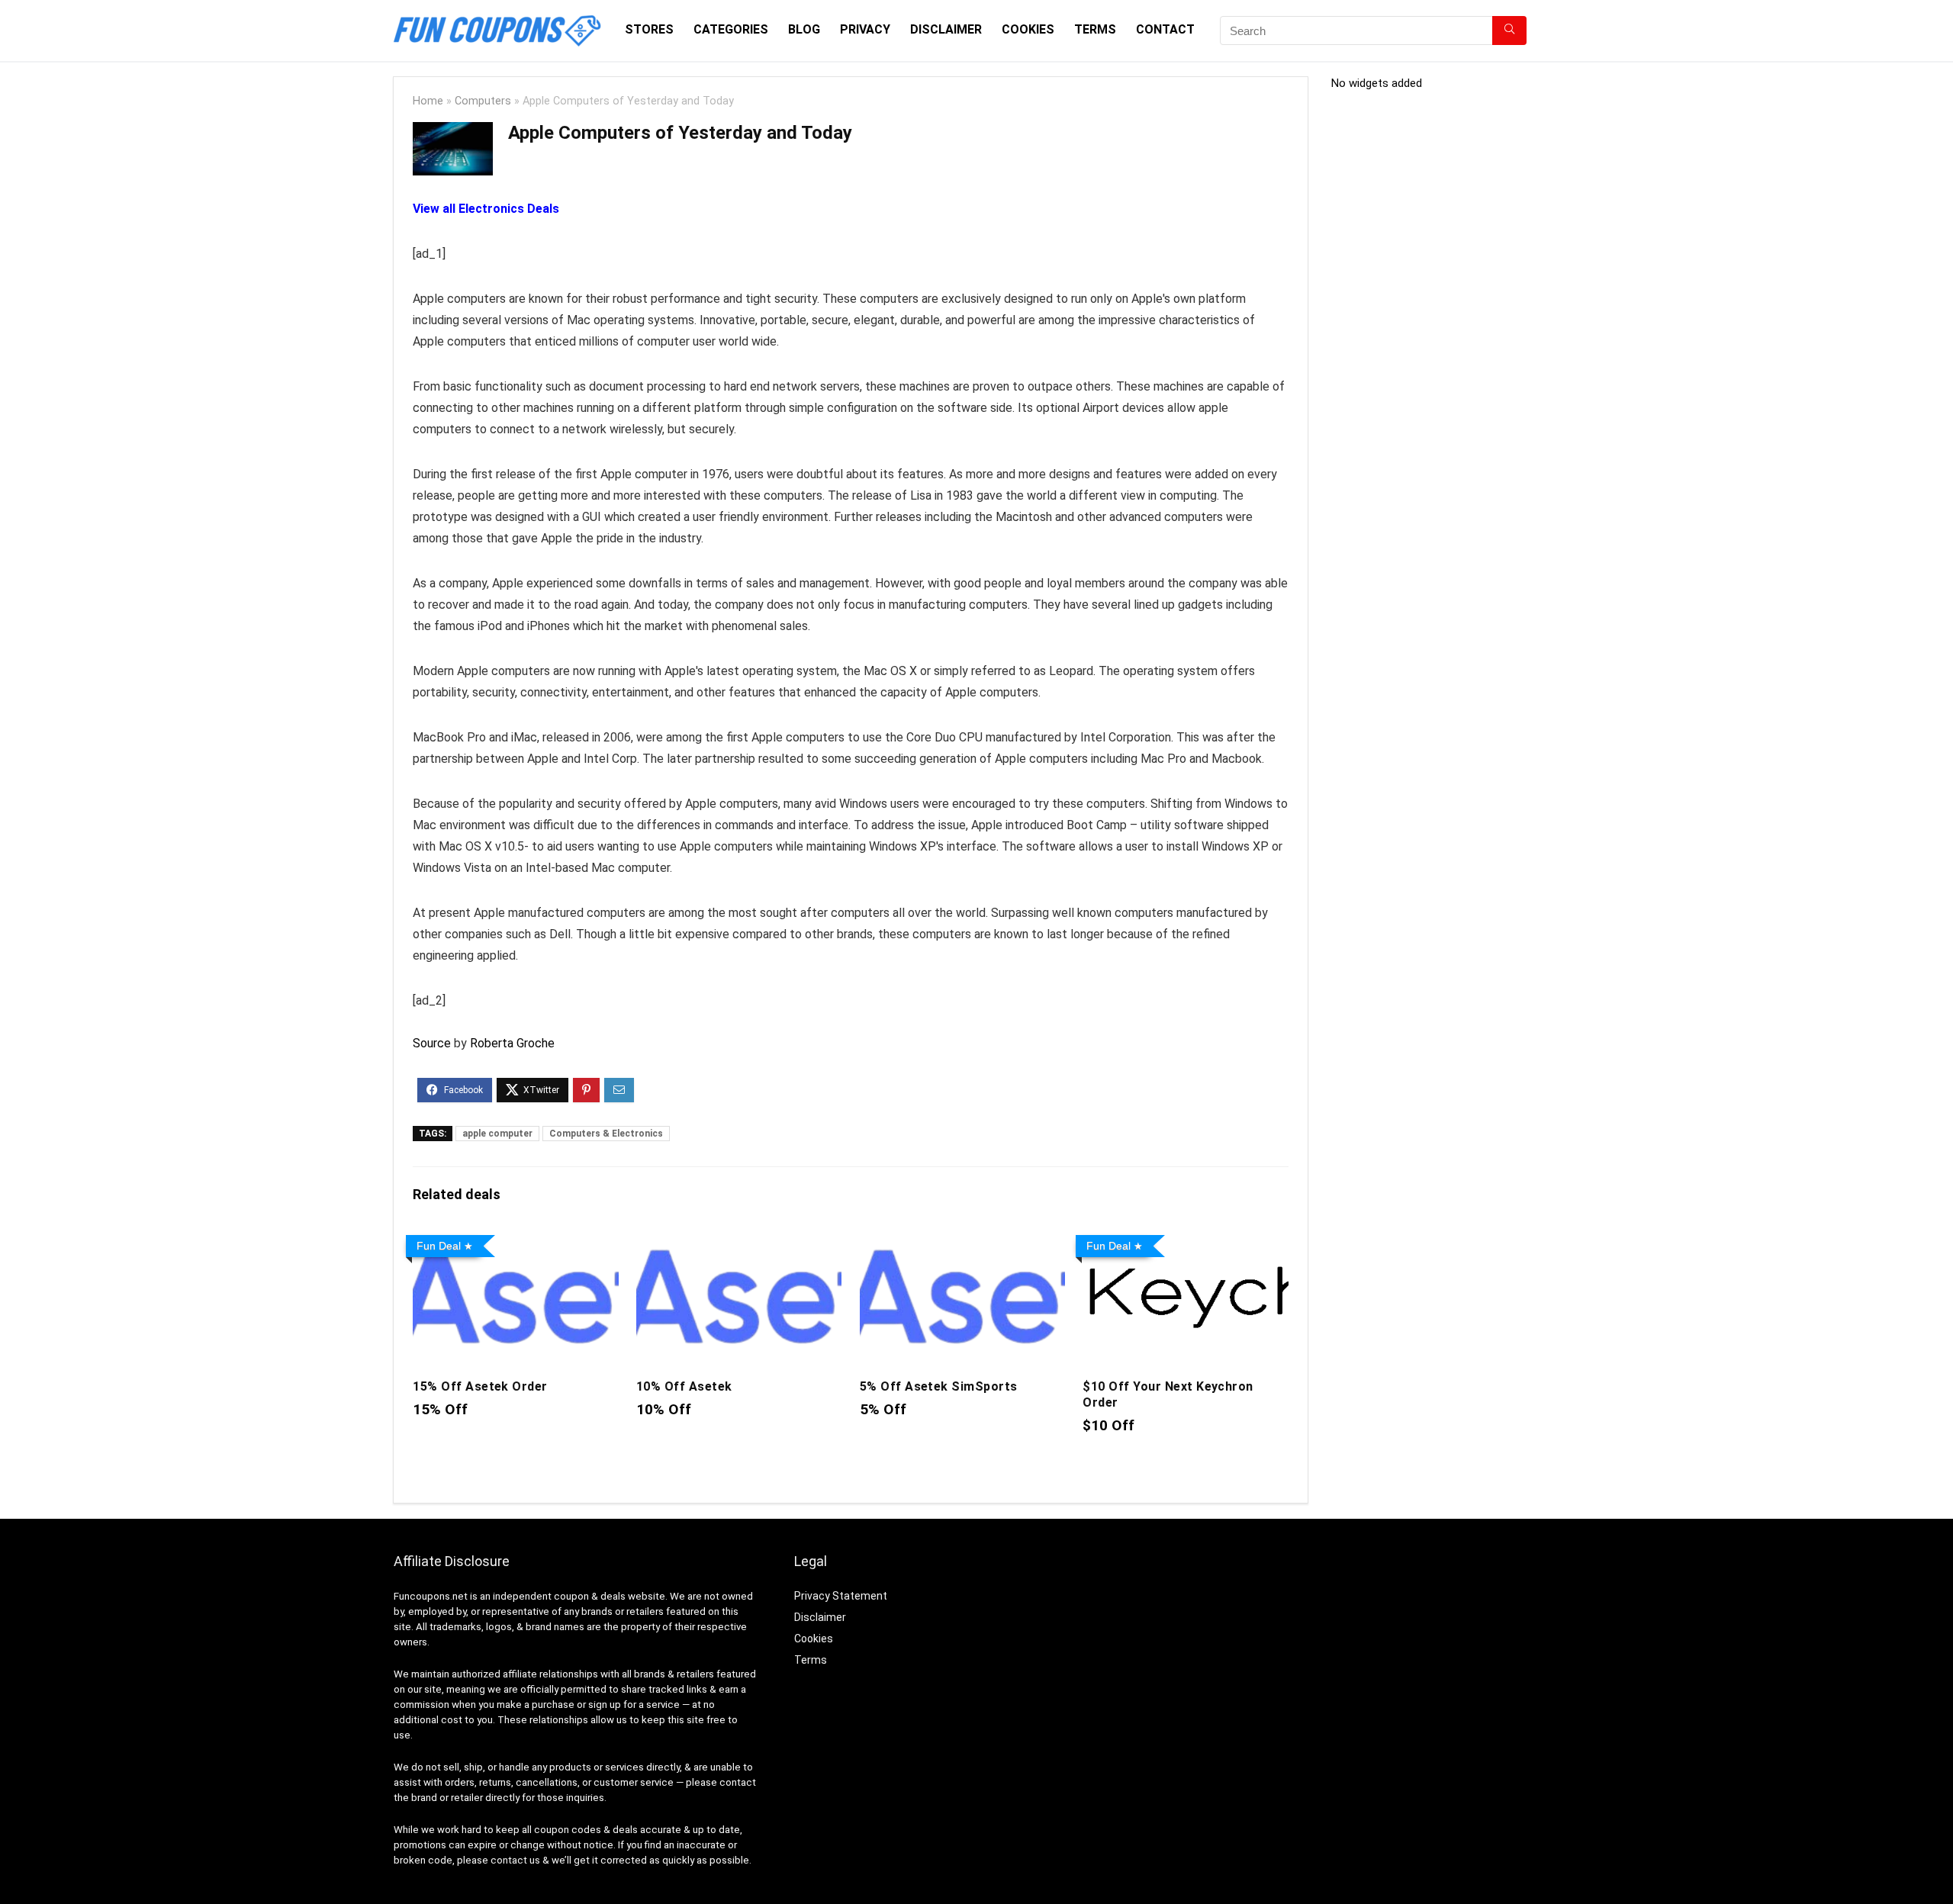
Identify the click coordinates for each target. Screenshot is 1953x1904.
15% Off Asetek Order (480, 1386)
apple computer (497, 1134)
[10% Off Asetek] (739, 1239)
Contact (1165, 29)
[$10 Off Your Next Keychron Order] (1185, 1239)
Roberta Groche (512, 1043)
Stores (649, 29)
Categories (731, 29)
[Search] (1509, 31)
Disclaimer (946, 29)
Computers (483, 101)
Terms (1095, 29)
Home (428, 101)
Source (432, 1043)
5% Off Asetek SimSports (939, 1386)
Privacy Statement (841, 1596)
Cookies (1028, 29)
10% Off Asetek (684, 1386)
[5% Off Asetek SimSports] (962, 1239)
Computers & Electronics (606, 1134)
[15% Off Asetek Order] (515, 1239)
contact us (515, 1860)
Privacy (865, 29)
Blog (804, 29)
